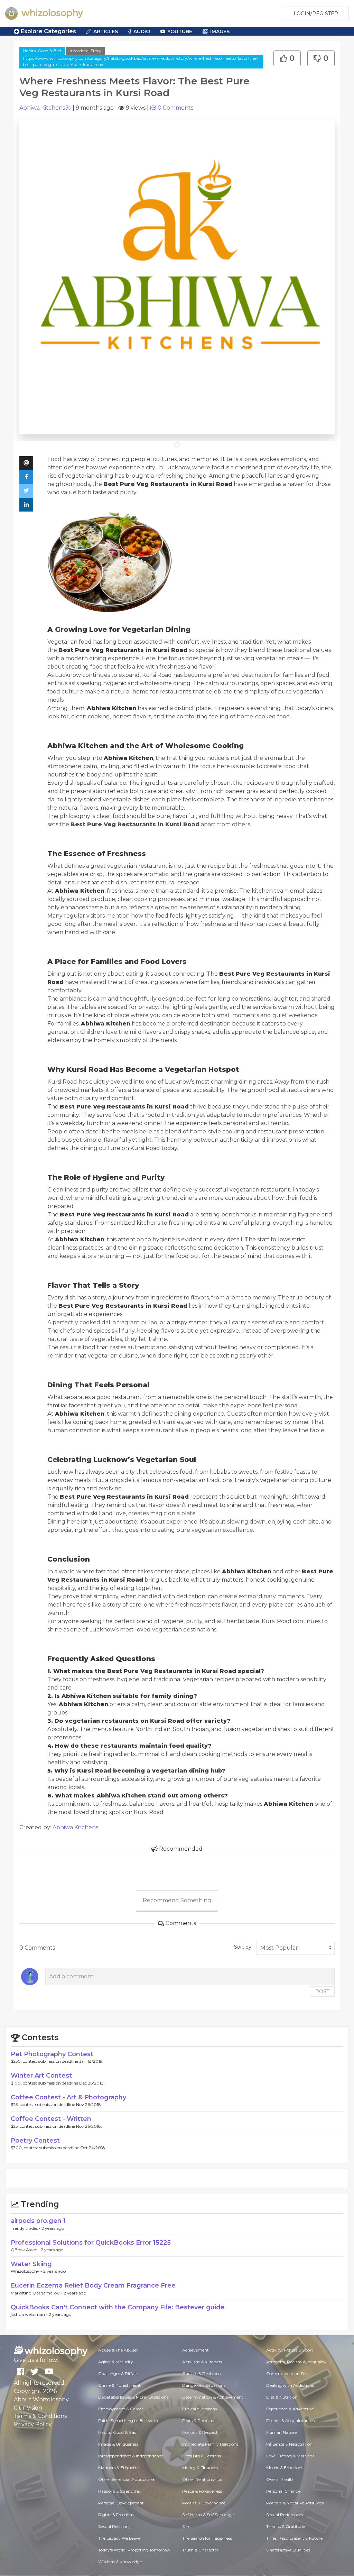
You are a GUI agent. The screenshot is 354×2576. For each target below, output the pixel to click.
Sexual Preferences (285, 2515)
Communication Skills (288, 2373)
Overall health (280, 2479)
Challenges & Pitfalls (118, 2373)
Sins (186, 2526)
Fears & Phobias (198, 2421)
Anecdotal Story (85, 51)
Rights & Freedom (116, 2515)
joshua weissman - (30, 2314)
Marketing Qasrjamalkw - (37, 2293)
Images (220, 31)
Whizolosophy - (27, 2271)
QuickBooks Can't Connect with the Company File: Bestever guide (118, 2307)
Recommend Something (177, 1900)
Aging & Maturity (116, 2362)
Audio (142, 31)
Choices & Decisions (201, 2373)
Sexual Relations (114, 2526)
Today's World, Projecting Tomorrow (134, 2550)
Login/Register (316, 13)
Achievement (195, 2350)
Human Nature (281, 2432)
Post (322, 1991)
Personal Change (283, 2491)
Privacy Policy (33, 2424)
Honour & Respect (200, 2432)
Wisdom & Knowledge (120, 2562)
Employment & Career (121, 2409)
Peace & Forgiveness (202, 2491)
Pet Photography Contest (52, 2054)
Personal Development (121, 2503)
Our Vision (28, 2408)
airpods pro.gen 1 (38, 2221)
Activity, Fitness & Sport (290, 2350)
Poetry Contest (35, 2141)
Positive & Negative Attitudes (295, 2503)
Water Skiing (31, 2264)
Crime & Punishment (119, 2385)
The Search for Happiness (207, 2538)
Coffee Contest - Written (51, 2119)
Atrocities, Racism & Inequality (296, 2362)
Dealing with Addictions (290, 2385)
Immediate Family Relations (210, 2444)
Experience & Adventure (290, 2409)
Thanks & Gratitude (286, 2526)
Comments (175, 108)
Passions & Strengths (119, 2491)
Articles (106, 31)
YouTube (180, 31)
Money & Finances (200, 2468)
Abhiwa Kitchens (42, 108)
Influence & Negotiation (289, 2444)
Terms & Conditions (40, 2416)
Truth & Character (200, 2550)
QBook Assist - (26, 2250)
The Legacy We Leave (119, 2538)
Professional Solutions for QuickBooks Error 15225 (91, 2243)
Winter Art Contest (41, 2076)
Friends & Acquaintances (290, 2421)
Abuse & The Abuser (118, 2350)
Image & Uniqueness (118, 2444)
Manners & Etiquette (118, 2468)
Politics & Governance (204, 2503)
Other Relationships (202, 2479)
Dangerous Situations (204, 2385)
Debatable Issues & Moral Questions (133, 2397)
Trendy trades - (26, 2228)
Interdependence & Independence (131, 2456)
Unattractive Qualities (288, 2550)
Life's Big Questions (202, 2456)
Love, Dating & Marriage (290, 2456)
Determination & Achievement (213, 2397)
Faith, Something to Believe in (128, 2421)
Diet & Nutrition (282, 2397)
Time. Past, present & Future (294, 2538)
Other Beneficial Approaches (127, 2479)
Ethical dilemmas (199, 2409)
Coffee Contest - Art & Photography (68, 2097)
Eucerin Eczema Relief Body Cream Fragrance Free (93, 2285)
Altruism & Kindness (202, 2362)
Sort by (243, 1947)
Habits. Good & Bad (42, 51)
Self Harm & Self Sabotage (208, 2515)
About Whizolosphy (41, 2399)
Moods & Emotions (285, 2468)
